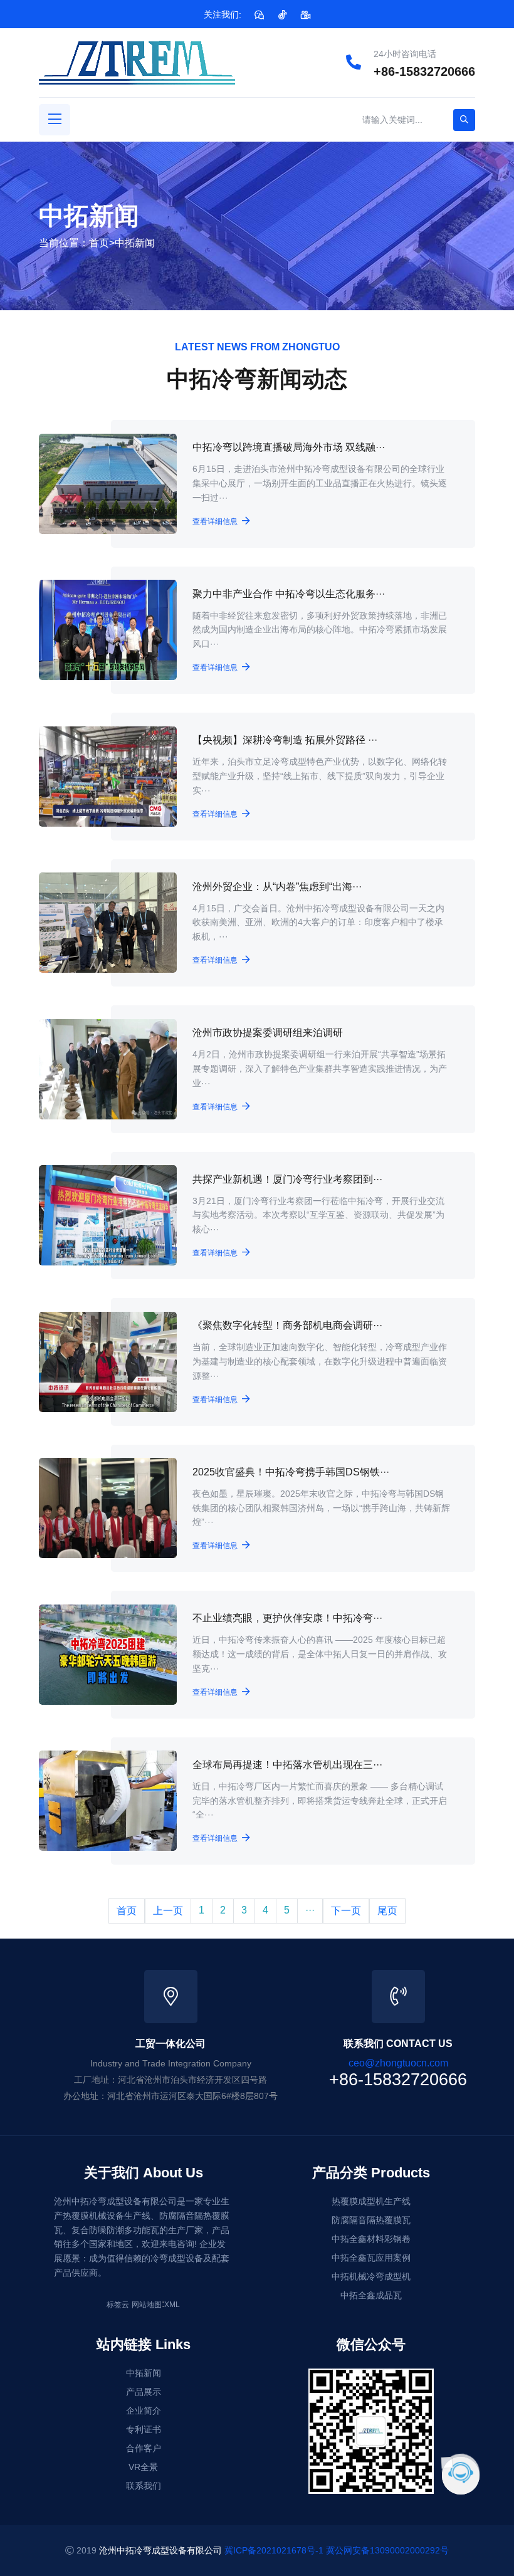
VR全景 (143, 2467)
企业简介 (144, 2411)
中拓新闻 (135, 243)
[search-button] (464, 120)
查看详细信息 (215, 521)
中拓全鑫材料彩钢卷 (371, 2239)
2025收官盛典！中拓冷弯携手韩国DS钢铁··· (291, 1472)
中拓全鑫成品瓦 (371, 2295)
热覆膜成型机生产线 (371, 2201)
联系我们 (144, 2486)
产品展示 (144, 2392)
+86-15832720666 (424, 71)
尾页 (387, 1911)
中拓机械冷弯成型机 (371, 2276)
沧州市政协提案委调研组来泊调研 (268, 1033)
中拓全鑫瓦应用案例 (371, 2258)
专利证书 (144, 2429)
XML (172, 2305)
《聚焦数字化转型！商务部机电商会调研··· (287, 1325)
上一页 (168, 1911)
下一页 (346, 1911)
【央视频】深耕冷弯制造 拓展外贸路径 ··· (285, 740)
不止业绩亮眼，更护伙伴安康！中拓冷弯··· (287, 1618)
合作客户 (144, 2448)
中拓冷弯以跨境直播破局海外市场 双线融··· (289, 447)
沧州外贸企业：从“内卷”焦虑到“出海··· (277, 887)
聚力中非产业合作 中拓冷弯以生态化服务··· (289, 594)
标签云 (118, 2305)
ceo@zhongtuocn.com (398, 2063)
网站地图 (147, 2305)
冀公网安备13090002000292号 (387, 2550)
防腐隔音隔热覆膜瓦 (371, 2220)
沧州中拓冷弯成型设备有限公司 (160, 2550)
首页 (99, 243)
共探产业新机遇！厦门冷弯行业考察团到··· (287, 1179)
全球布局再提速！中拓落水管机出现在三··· (287, 1765)
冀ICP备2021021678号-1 (274, 2550)
